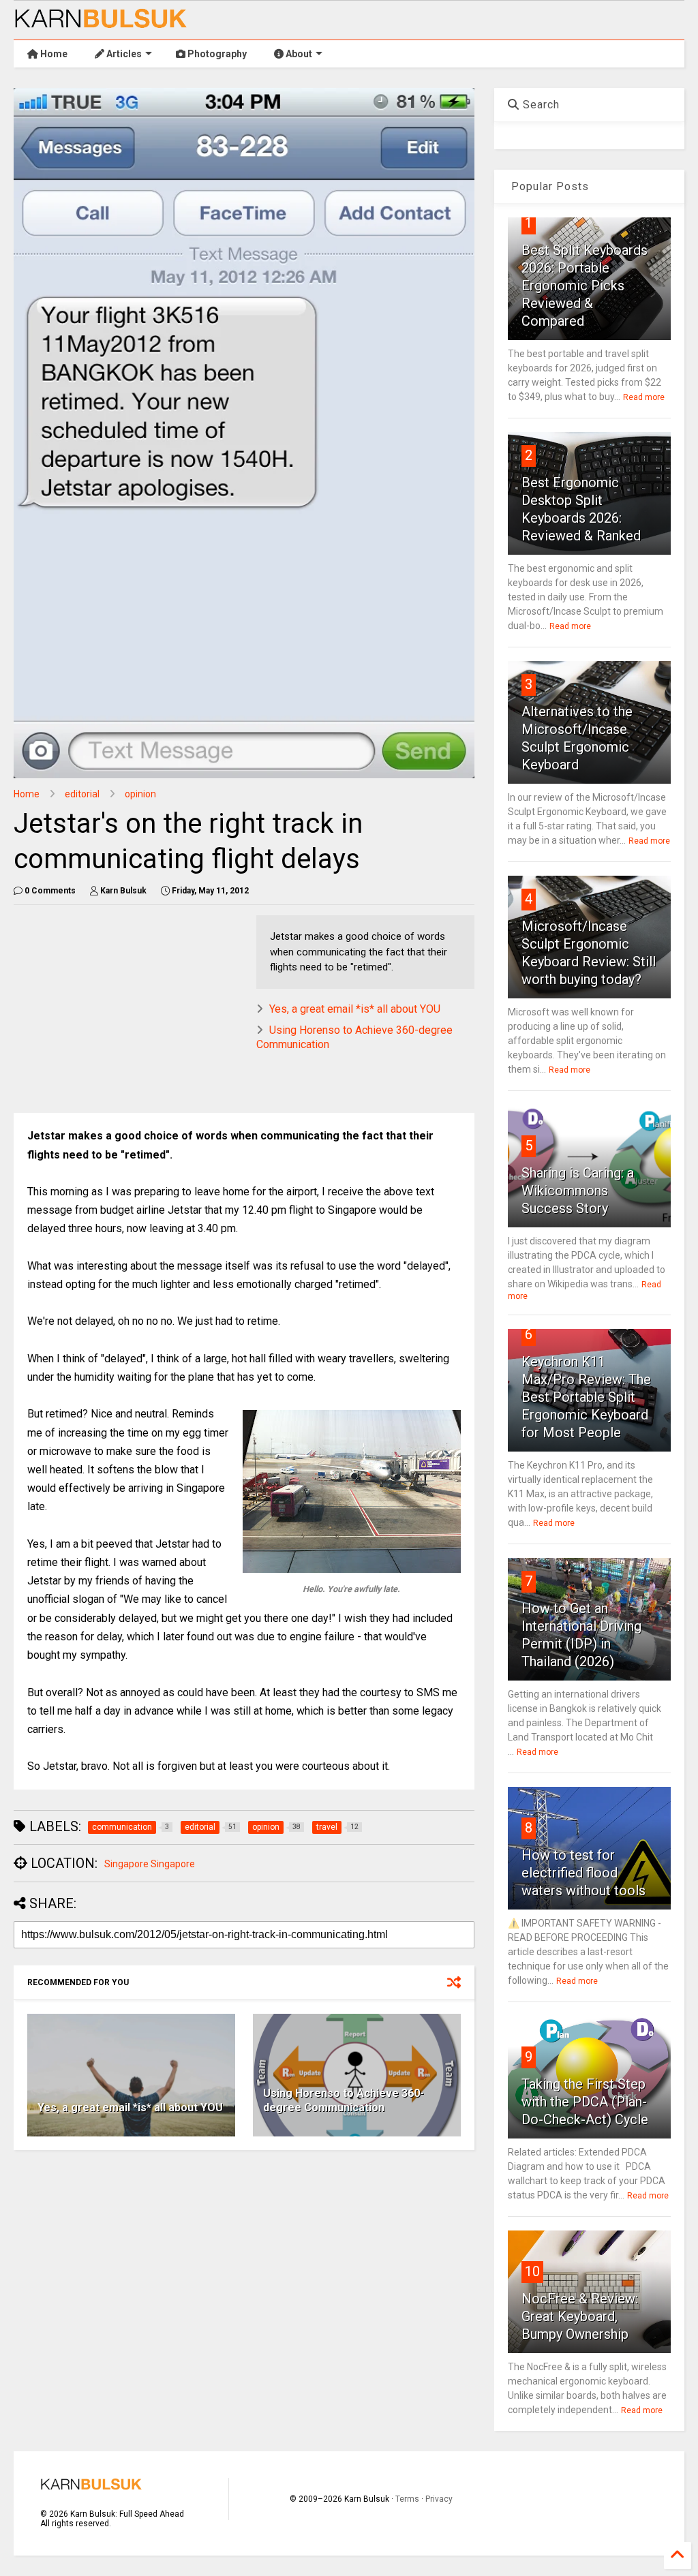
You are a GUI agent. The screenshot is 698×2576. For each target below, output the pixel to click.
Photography (216, 54)
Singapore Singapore (150, 1864)
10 (532, 2271)
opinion (140, 794)
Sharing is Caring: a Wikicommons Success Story (578, 1191)
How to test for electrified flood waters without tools (583, 1873)
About (298, 54)
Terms (407, 2499)
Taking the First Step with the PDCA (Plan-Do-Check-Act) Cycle (585, 2102)
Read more (644, 397)
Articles (123, 54)
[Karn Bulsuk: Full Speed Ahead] (101, 22)
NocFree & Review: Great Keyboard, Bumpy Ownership (580, 2316)
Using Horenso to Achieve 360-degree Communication (344, 2100)
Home (53, 54)
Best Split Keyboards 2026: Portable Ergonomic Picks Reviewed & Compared (585, 286)
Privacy (439, 2499)
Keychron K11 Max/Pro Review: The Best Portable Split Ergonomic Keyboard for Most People (586, 1397)
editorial (82, 794)
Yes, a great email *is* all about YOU (355, 1009)
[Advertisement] (240, 1011)
